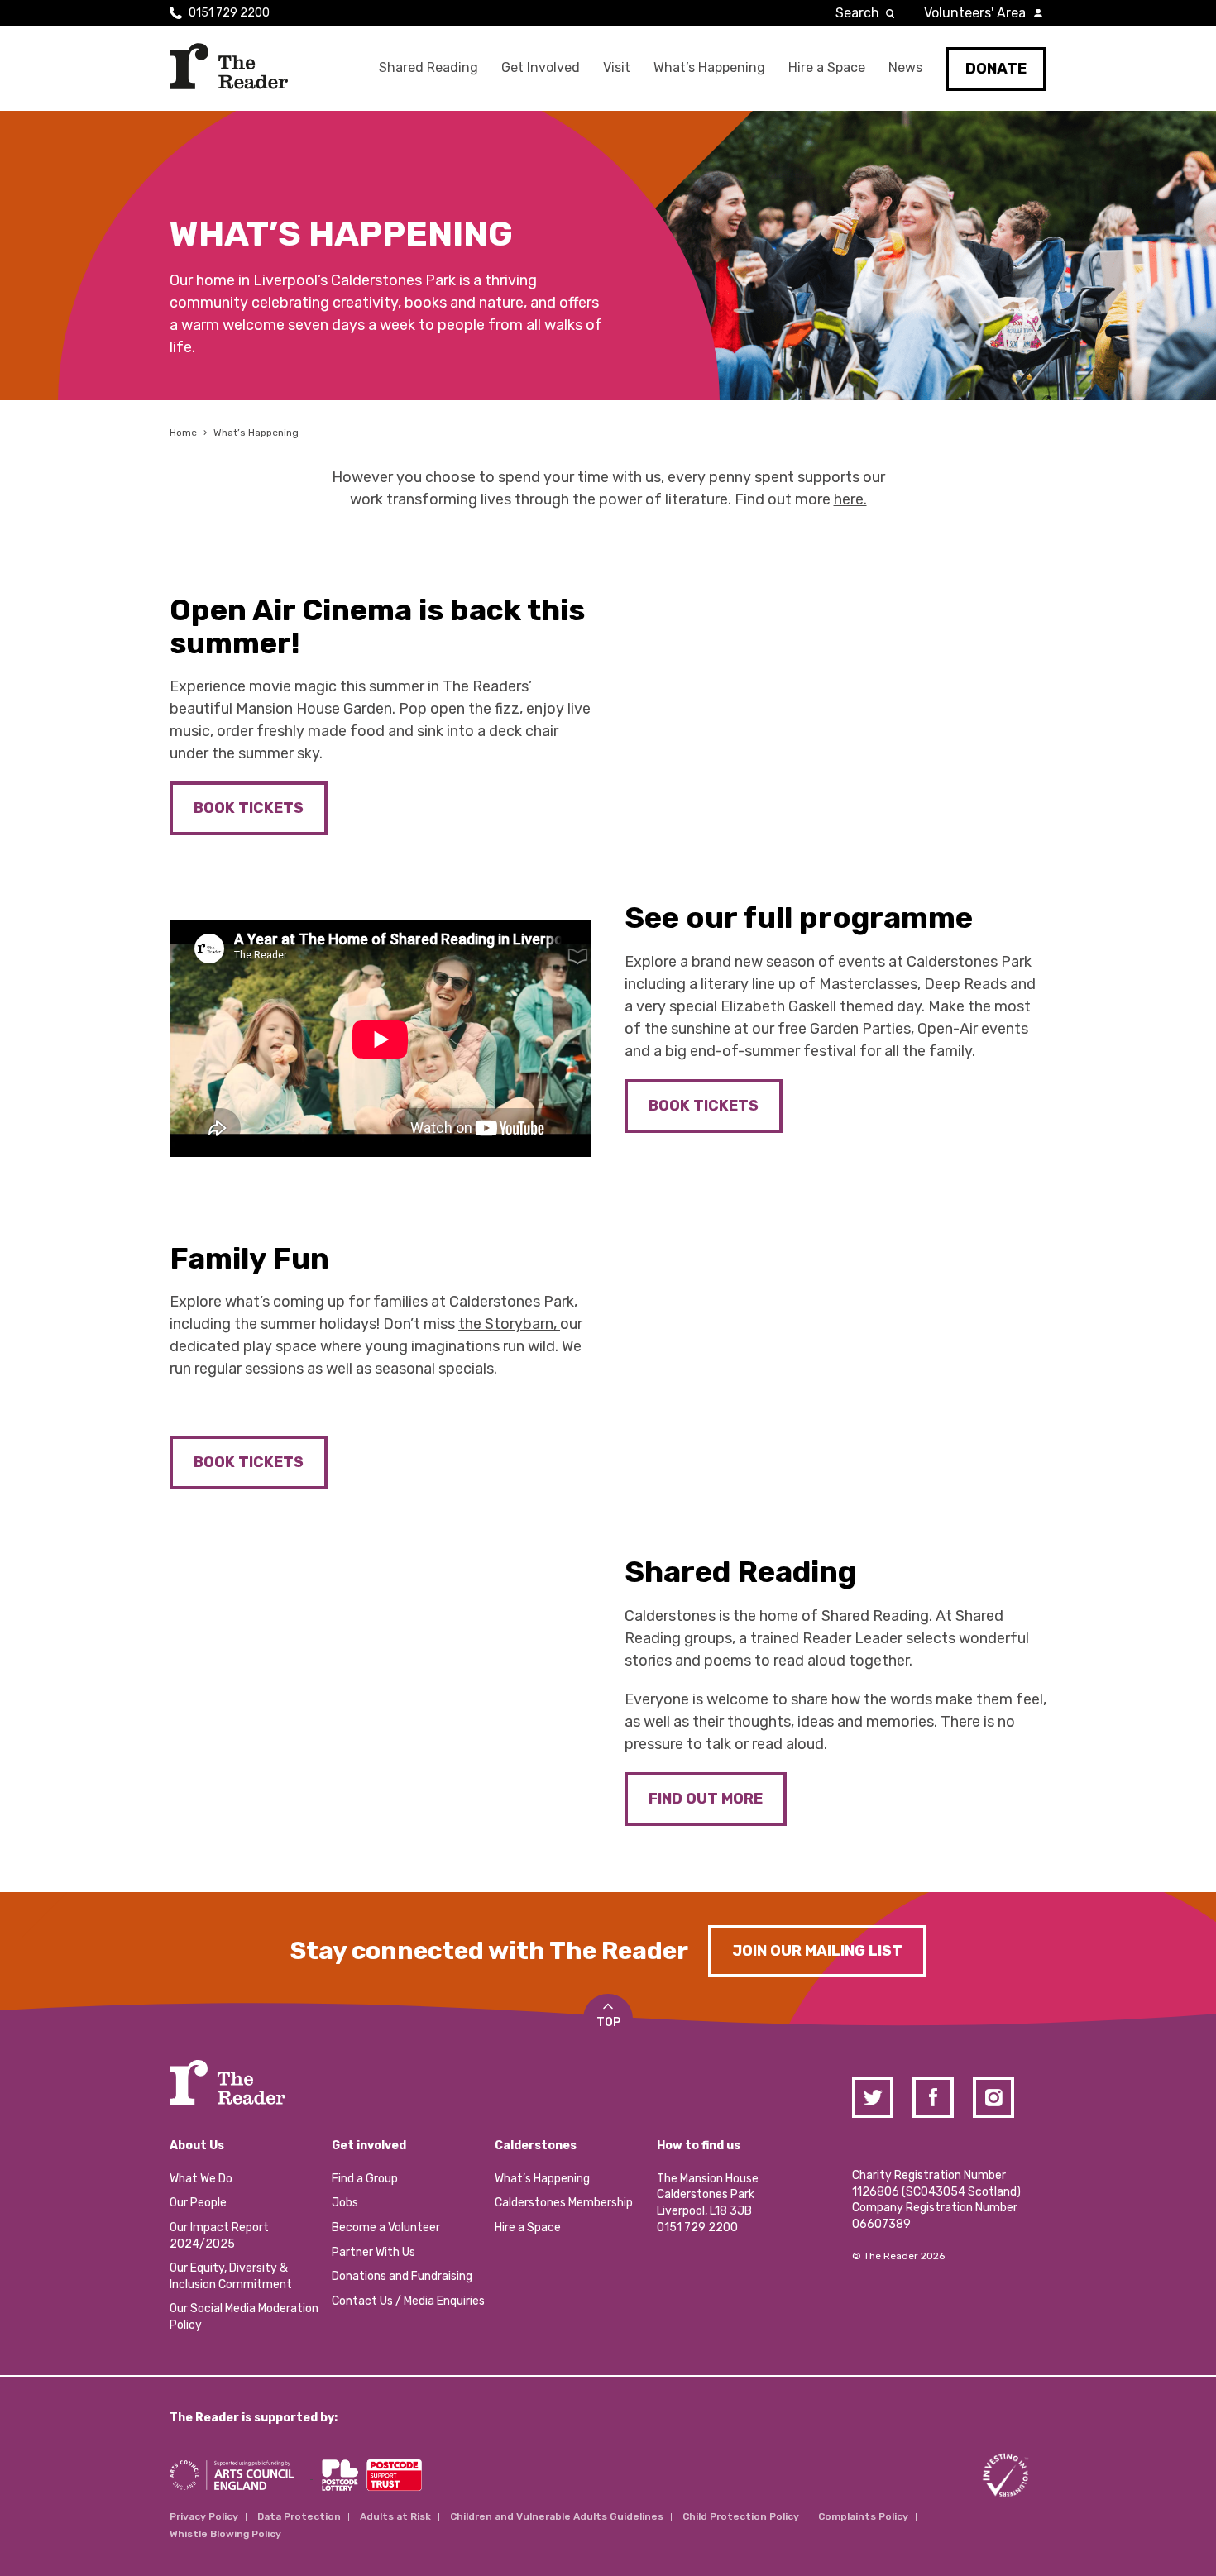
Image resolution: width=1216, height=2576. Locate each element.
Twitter (873, 2097)
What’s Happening (709, 67)
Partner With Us (373, 2252)
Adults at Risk (395, 2516)
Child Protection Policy (741, 2516)
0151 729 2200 (229, 13)
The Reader (229, 66)
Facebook (933, 2097)
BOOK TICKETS (249, 808)
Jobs (345, 2203)
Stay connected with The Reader (489, 1951)
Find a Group (365, 2179)
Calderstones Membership (564, 2203)
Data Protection (299, 2516)
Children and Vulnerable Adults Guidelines (557, 2516)
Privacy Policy (204, 2516)
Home (183, 433)
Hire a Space (827, 67)
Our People (198, 2203)
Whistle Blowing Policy (225, 2534)
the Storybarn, (509, 1324)
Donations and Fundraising (402, 2276)
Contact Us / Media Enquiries (408, 2301)
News (905, 67)
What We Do (201, 2179)
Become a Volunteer (386, 2227)
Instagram (993, 2097)
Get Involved (541, 67)
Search (857, 13)
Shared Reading (428, 67)
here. (850, 499)
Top (608, 2022)
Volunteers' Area (975, 13)
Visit (617, 67)
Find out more (706, 1799)
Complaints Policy (863, 2516)
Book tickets (249, 1462)
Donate (996, 69)
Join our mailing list (817, 1951)
